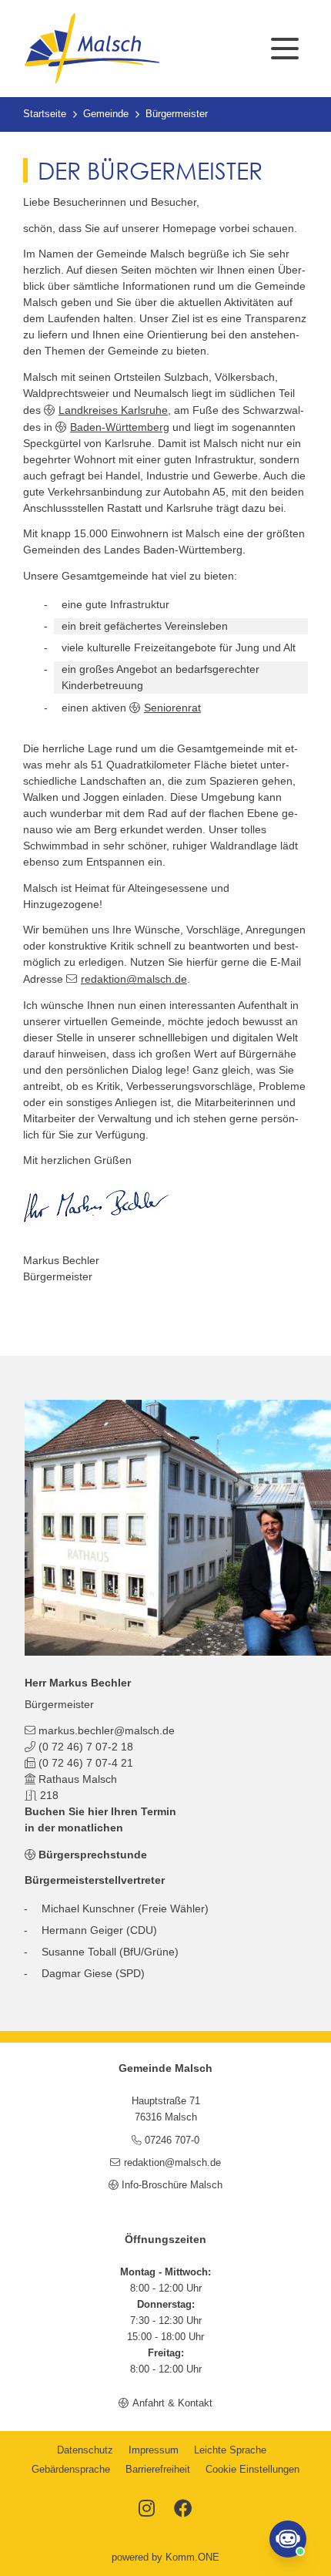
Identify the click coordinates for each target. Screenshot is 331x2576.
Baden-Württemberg (120, 427)
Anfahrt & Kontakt (172, 2403)
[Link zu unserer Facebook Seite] (183, 2510)
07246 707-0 (172, 2141)
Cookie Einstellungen (252, 2470)
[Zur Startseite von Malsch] (92, 49)
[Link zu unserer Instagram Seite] (147, 2510)
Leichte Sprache (230, 2450)
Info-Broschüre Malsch (172, 2185)
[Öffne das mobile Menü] (285, 49)
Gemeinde (106, 114)
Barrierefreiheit (158, 2470)
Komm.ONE (192, 2558)
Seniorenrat (172, 708)
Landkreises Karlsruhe (113, 410)
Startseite (45, 114)
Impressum (154, 2450)
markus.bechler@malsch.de (107, 1730)
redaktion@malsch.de (134, 979)
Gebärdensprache (71, 2470)
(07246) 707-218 (86, 1747)
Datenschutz (85, 2450)
